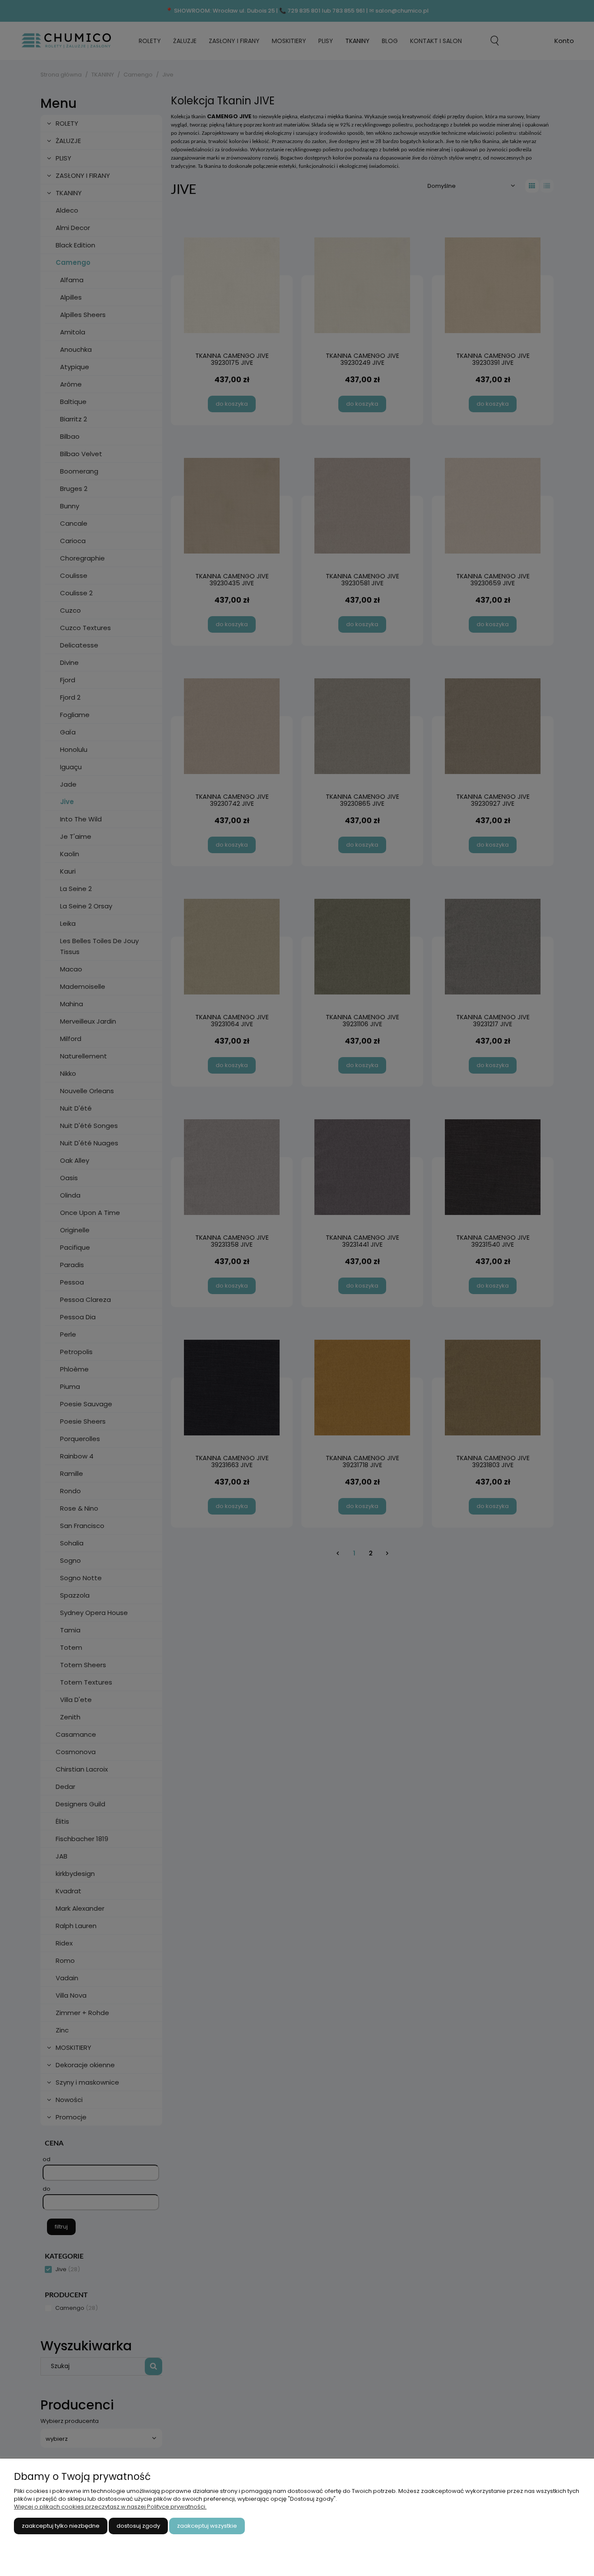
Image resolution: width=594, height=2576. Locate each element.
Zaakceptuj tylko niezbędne (61, 2526)
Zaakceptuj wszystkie (207, 2526)
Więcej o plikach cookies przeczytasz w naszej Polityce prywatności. (110, 2507)
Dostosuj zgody (138, 2526)
